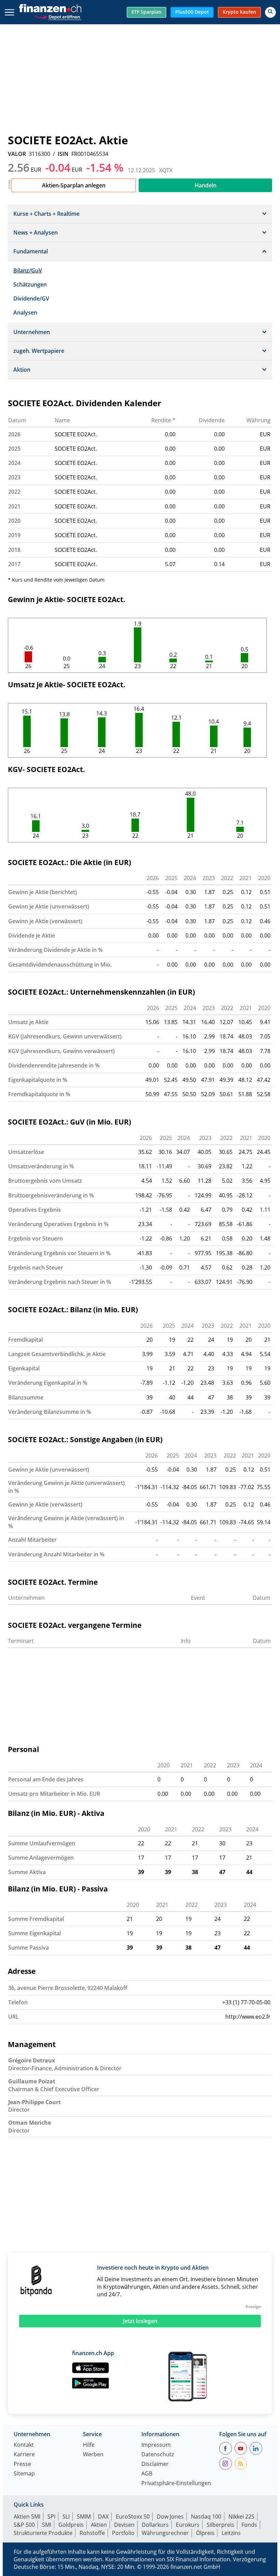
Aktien (99, 2525)
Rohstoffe (92, 2533)
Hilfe (89, 2445)
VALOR (17, 154)
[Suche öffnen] (270, 12)
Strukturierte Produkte (43, 2533)
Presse (22, 2464)
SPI (51, 2517)
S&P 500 (24, 2525)
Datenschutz (158, 2455)
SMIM (84, 2517)
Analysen (25, 313)
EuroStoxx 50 (133, 2517)
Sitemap (24, 2474)
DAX (103, 2517)
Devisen (124, 2525)
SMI (47, 2525)
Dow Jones (170, 2517)
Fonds (249, 2525)
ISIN (63, 154)
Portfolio (123, 2533)
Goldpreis (71, 2525)
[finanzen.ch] (50, 8)
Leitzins (231, 2533)
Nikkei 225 (241, 2517)
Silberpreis (220, 2525)
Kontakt (24, 2445)
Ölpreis (205, 2533)
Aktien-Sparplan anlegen (74, 185)
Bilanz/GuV (28, 270)
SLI (66, 2517)
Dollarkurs (155, 2525)
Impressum (156, 2445)
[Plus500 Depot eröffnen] (57, 16)
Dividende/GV (31, 298)
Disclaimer (155, 2464)
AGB (147, 2474)
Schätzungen (30, 284)
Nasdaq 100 (206, 2517)
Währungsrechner (165, 2533)
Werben (93, 2455)
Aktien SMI (27, 2517)
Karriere (24, 2455)
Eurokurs (188, 2525)
